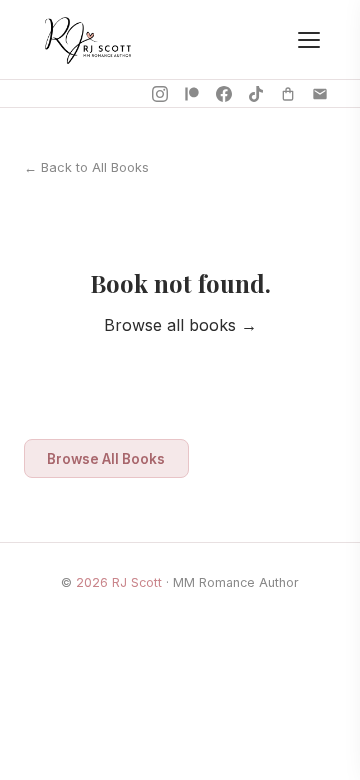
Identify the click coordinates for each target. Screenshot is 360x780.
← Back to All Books (86, 167)
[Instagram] (160, 94)
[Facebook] (224, 94)
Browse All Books (106, 459)
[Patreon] (192, 94)
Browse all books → (180, 325)
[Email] (320, 94)
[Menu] (309, 40)
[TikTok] (256, 94)
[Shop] (288, 94)
